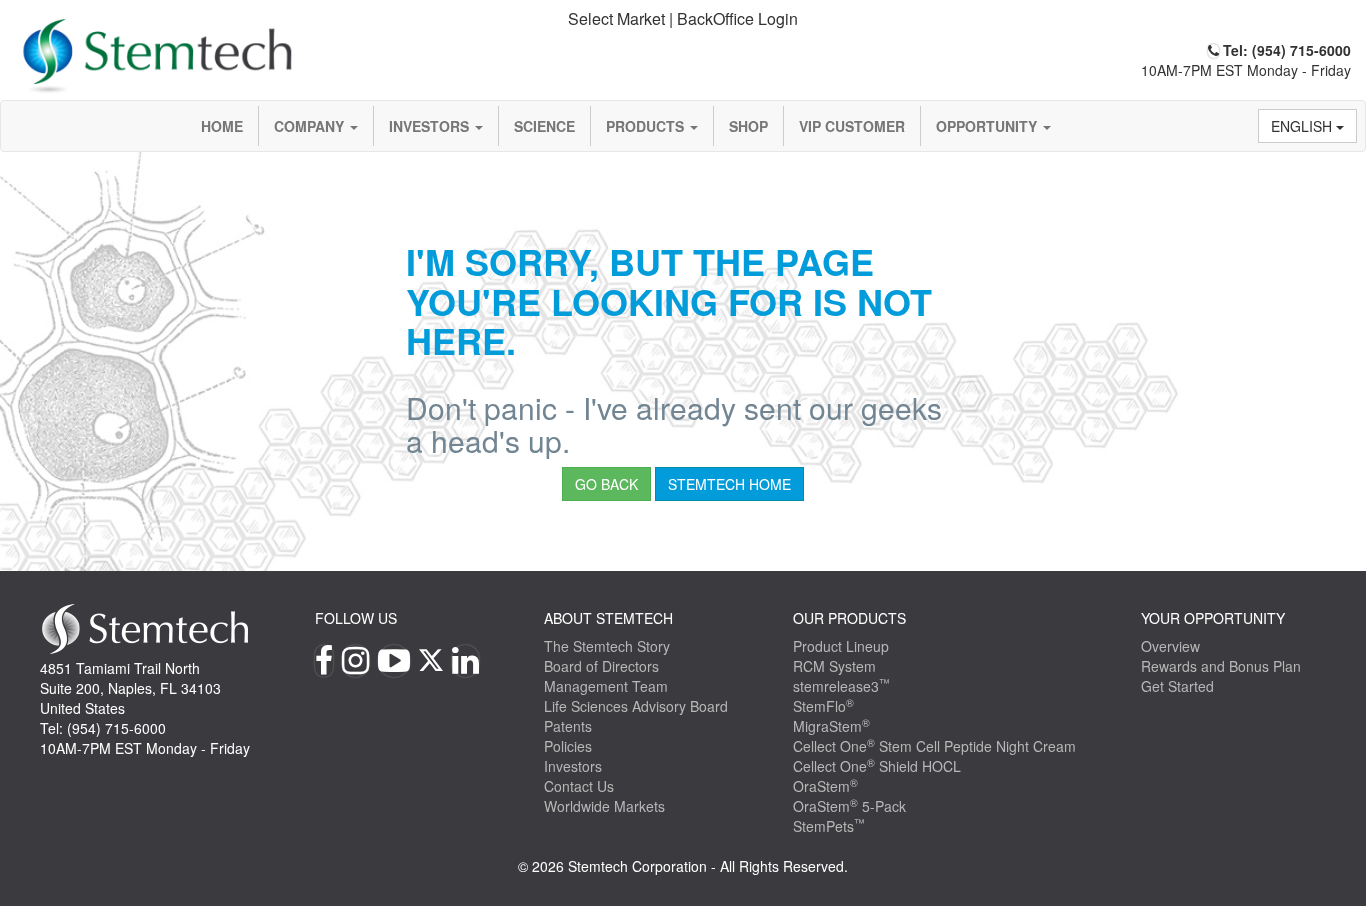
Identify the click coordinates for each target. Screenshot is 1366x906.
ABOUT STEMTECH (608, 618)
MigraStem (831, 726)
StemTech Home (729, 484)
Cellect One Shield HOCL (877, 766)
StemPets (829, 826)
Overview (1170, 646)
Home (222, 126)
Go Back (606, 484)
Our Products (849, 618)
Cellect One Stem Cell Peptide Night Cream (934, 746)
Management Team (606, 686)
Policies (568, 746)
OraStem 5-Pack (849, 806)
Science (544, 126)
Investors (431, 126)
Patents (568, 726)
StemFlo (823, 706)
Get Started (1177, 686)
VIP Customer (852, 126)
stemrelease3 (841, 686)
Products (647, 126)
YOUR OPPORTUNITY (1213, 618)
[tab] (683, 19)
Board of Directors (601, 666)
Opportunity (988, 126)
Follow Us (356, 618)
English (1303, 126)
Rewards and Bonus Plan (1221, 666)
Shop (748, 126)
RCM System (834, 666)
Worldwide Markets (604, 806)
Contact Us (579, 786)
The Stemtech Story (607, 646)
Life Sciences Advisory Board (636, 706)
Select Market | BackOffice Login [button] (683, 18)
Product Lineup (841, 646)
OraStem (825, 786)
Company (311, 126)
